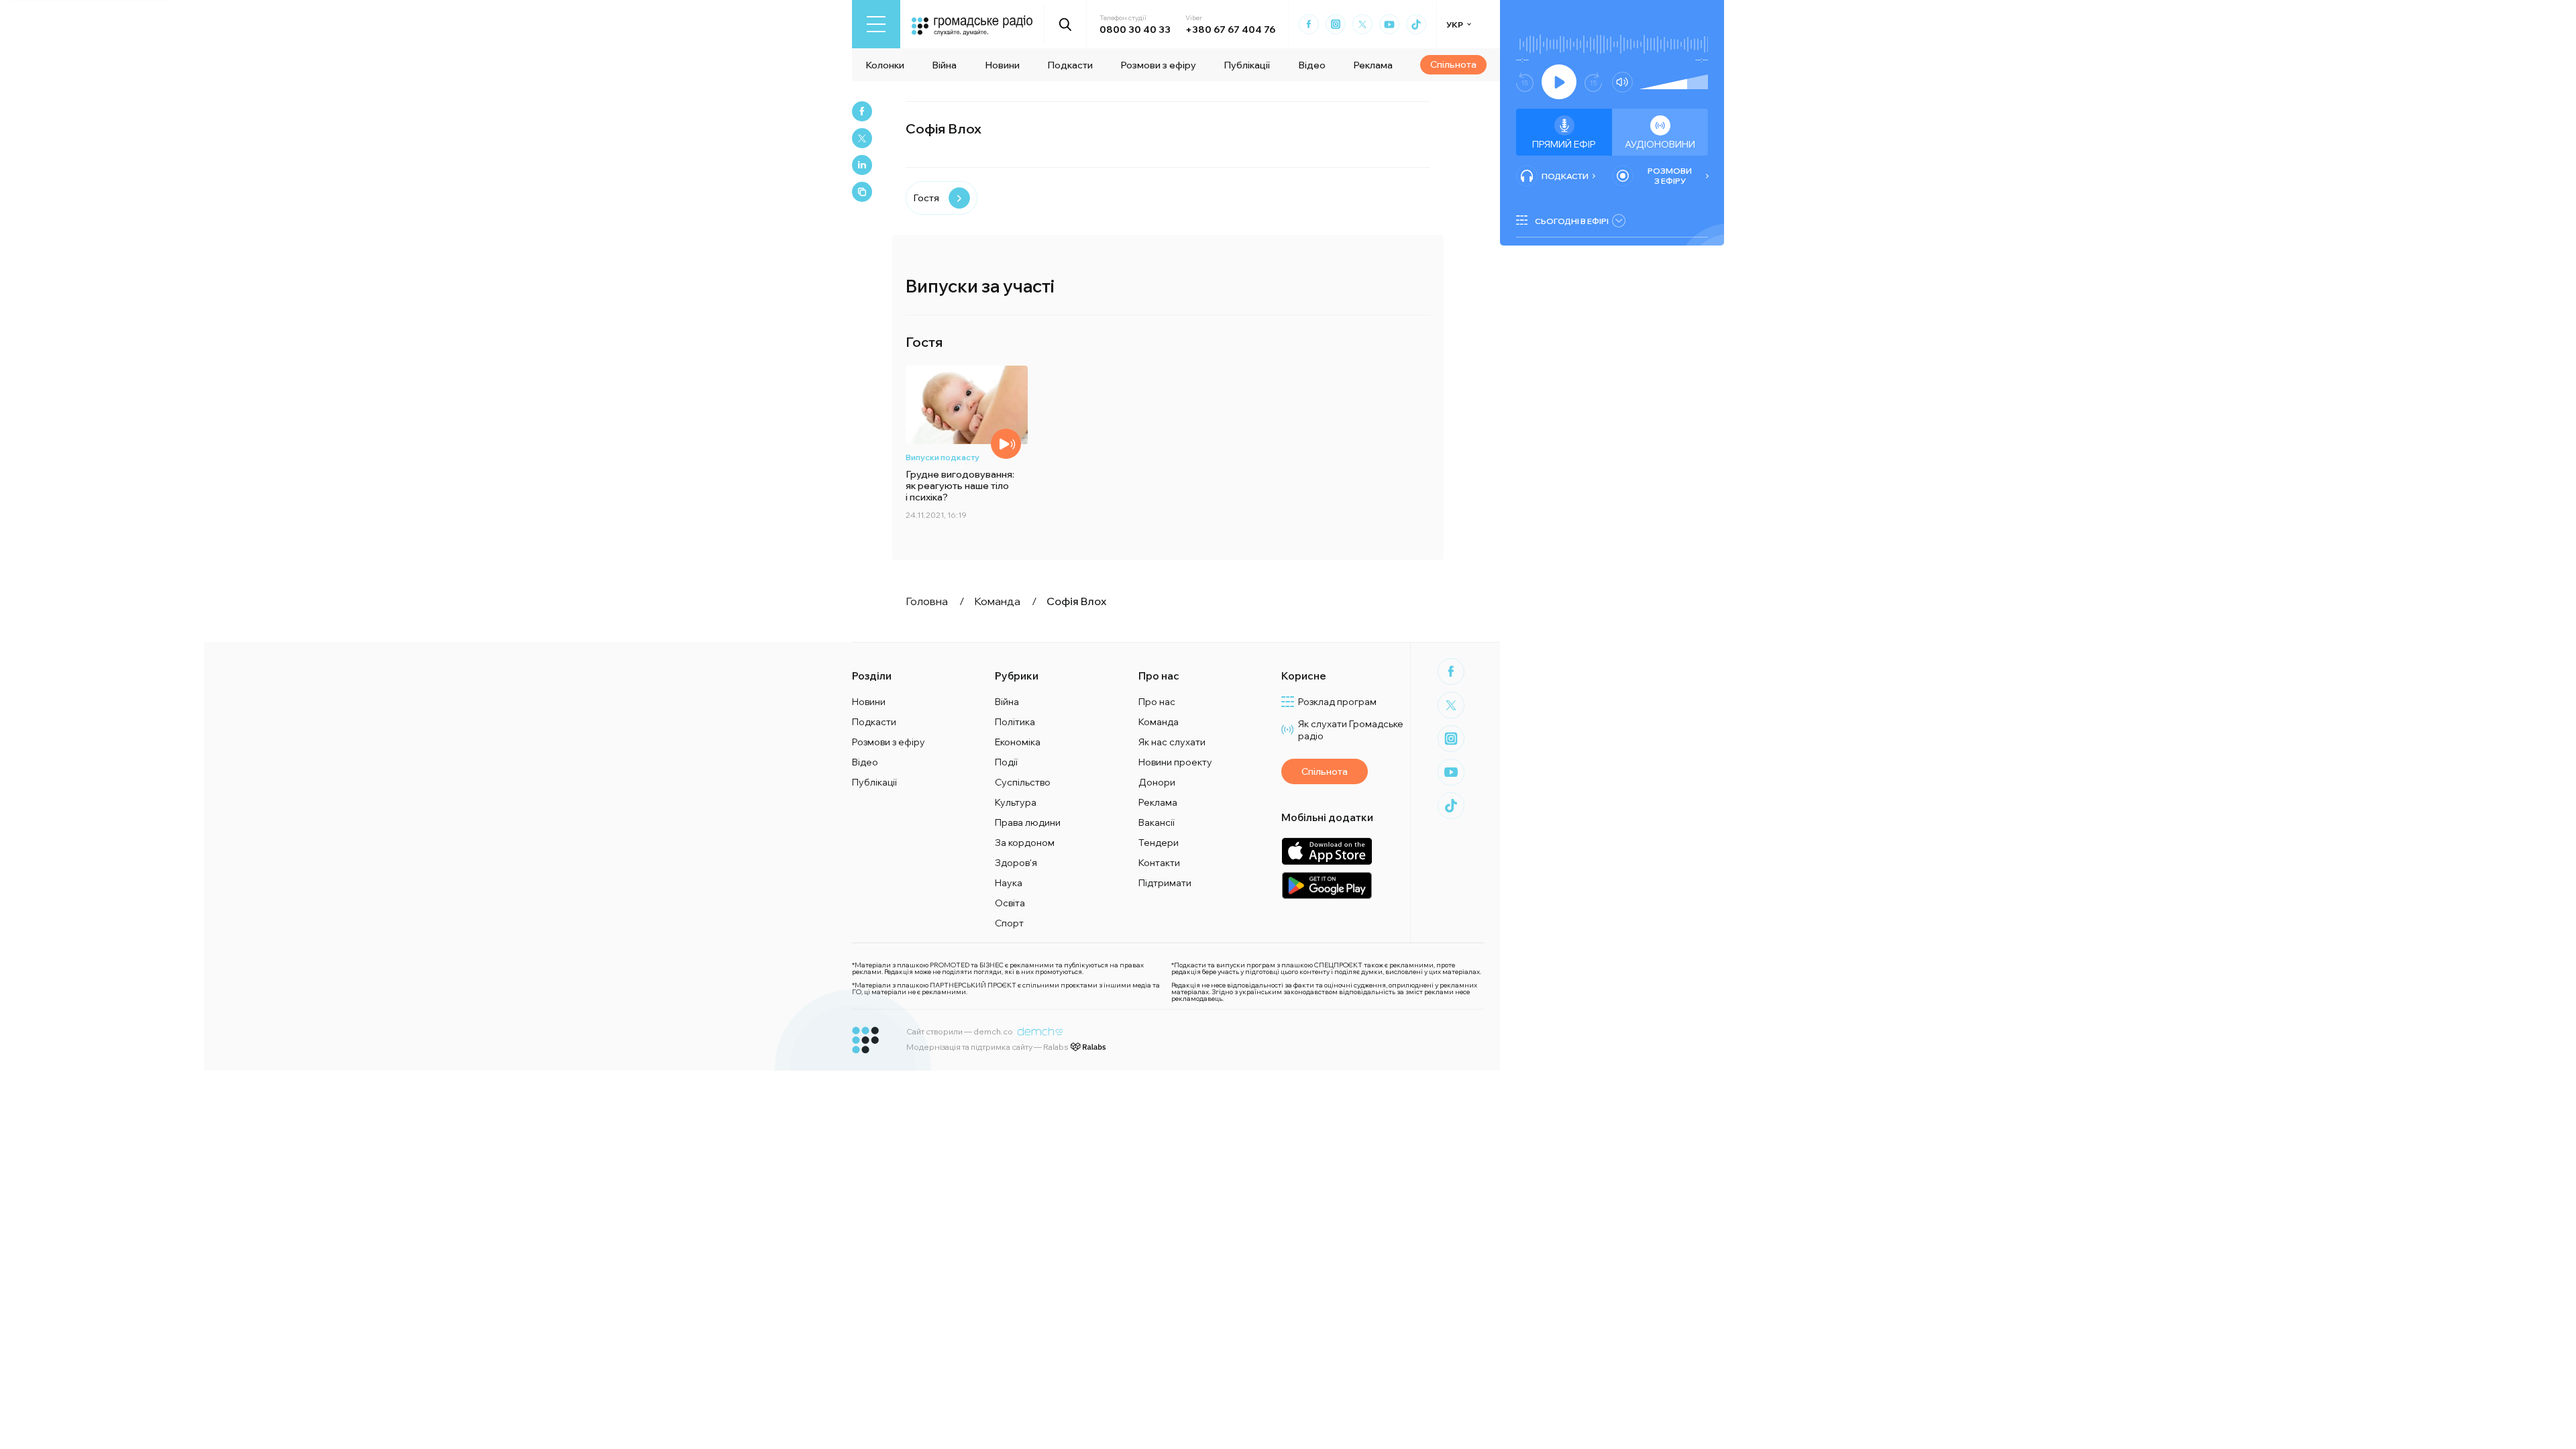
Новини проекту (1175, 762)
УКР (1455, 24)
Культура (1016, 802)
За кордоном (1025, 843)
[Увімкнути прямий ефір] (1559, 82)
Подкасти (1070, 65)
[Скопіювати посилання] (862, 192)
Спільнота (1453, 64)
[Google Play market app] (1327, 885)
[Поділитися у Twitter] (862, 138)
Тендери (1159, 843)
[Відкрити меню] (876, 24)
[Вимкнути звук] (1622, 82)
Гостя (926, 198)
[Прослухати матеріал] (1006, 444)
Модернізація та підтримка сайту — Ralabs (987, 1047)
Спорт (1009, 923)
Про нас (1157, 702)
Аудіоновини (1660, 144)
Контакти (1159, 863)
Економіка (1018, 742)
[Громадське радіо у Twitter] (1362, 24)
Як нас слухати (1172, 742)
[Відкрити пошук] (1066, 24)
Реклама (1373, 65)
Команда (1159, 722)
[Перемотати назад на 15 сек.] (1525, 82)
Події (1006, 762)
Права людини (1028, 822)
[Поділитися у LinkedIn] (862, 165)
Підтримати (1165, 883)
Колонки (885, 65)
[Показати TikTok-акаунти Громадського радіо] (1416, 24)
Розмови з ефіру (1158, 65)
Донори (1157, 782)
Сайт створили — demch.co (960, 1031)
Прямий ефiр (1564, 144)
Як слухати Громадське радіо (1351, 730)
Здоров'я (1016, 863)
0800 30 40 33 (1135, 30)
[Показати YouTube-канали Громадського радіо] (1389, 24)
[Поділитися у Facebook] (862, 111)
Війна (944, 65)
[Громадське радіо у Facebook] (1309, 24)
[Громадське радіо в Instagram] (1336, 24)
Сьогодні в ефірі (1572, 221)
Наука (1009, 883)
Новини (1002, 65)
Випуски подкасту (943, 457)
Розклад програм (1337, 702)
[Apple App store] (1327, 851)
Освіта (1010, 903)
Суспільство (1023, 782)
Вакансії (1157, 822)
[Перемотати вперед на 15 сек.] (1593, 82)
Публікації (1247, 65)
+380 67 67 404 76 (1230, 30)
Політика (1015, 722)
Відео (1312, 65)
